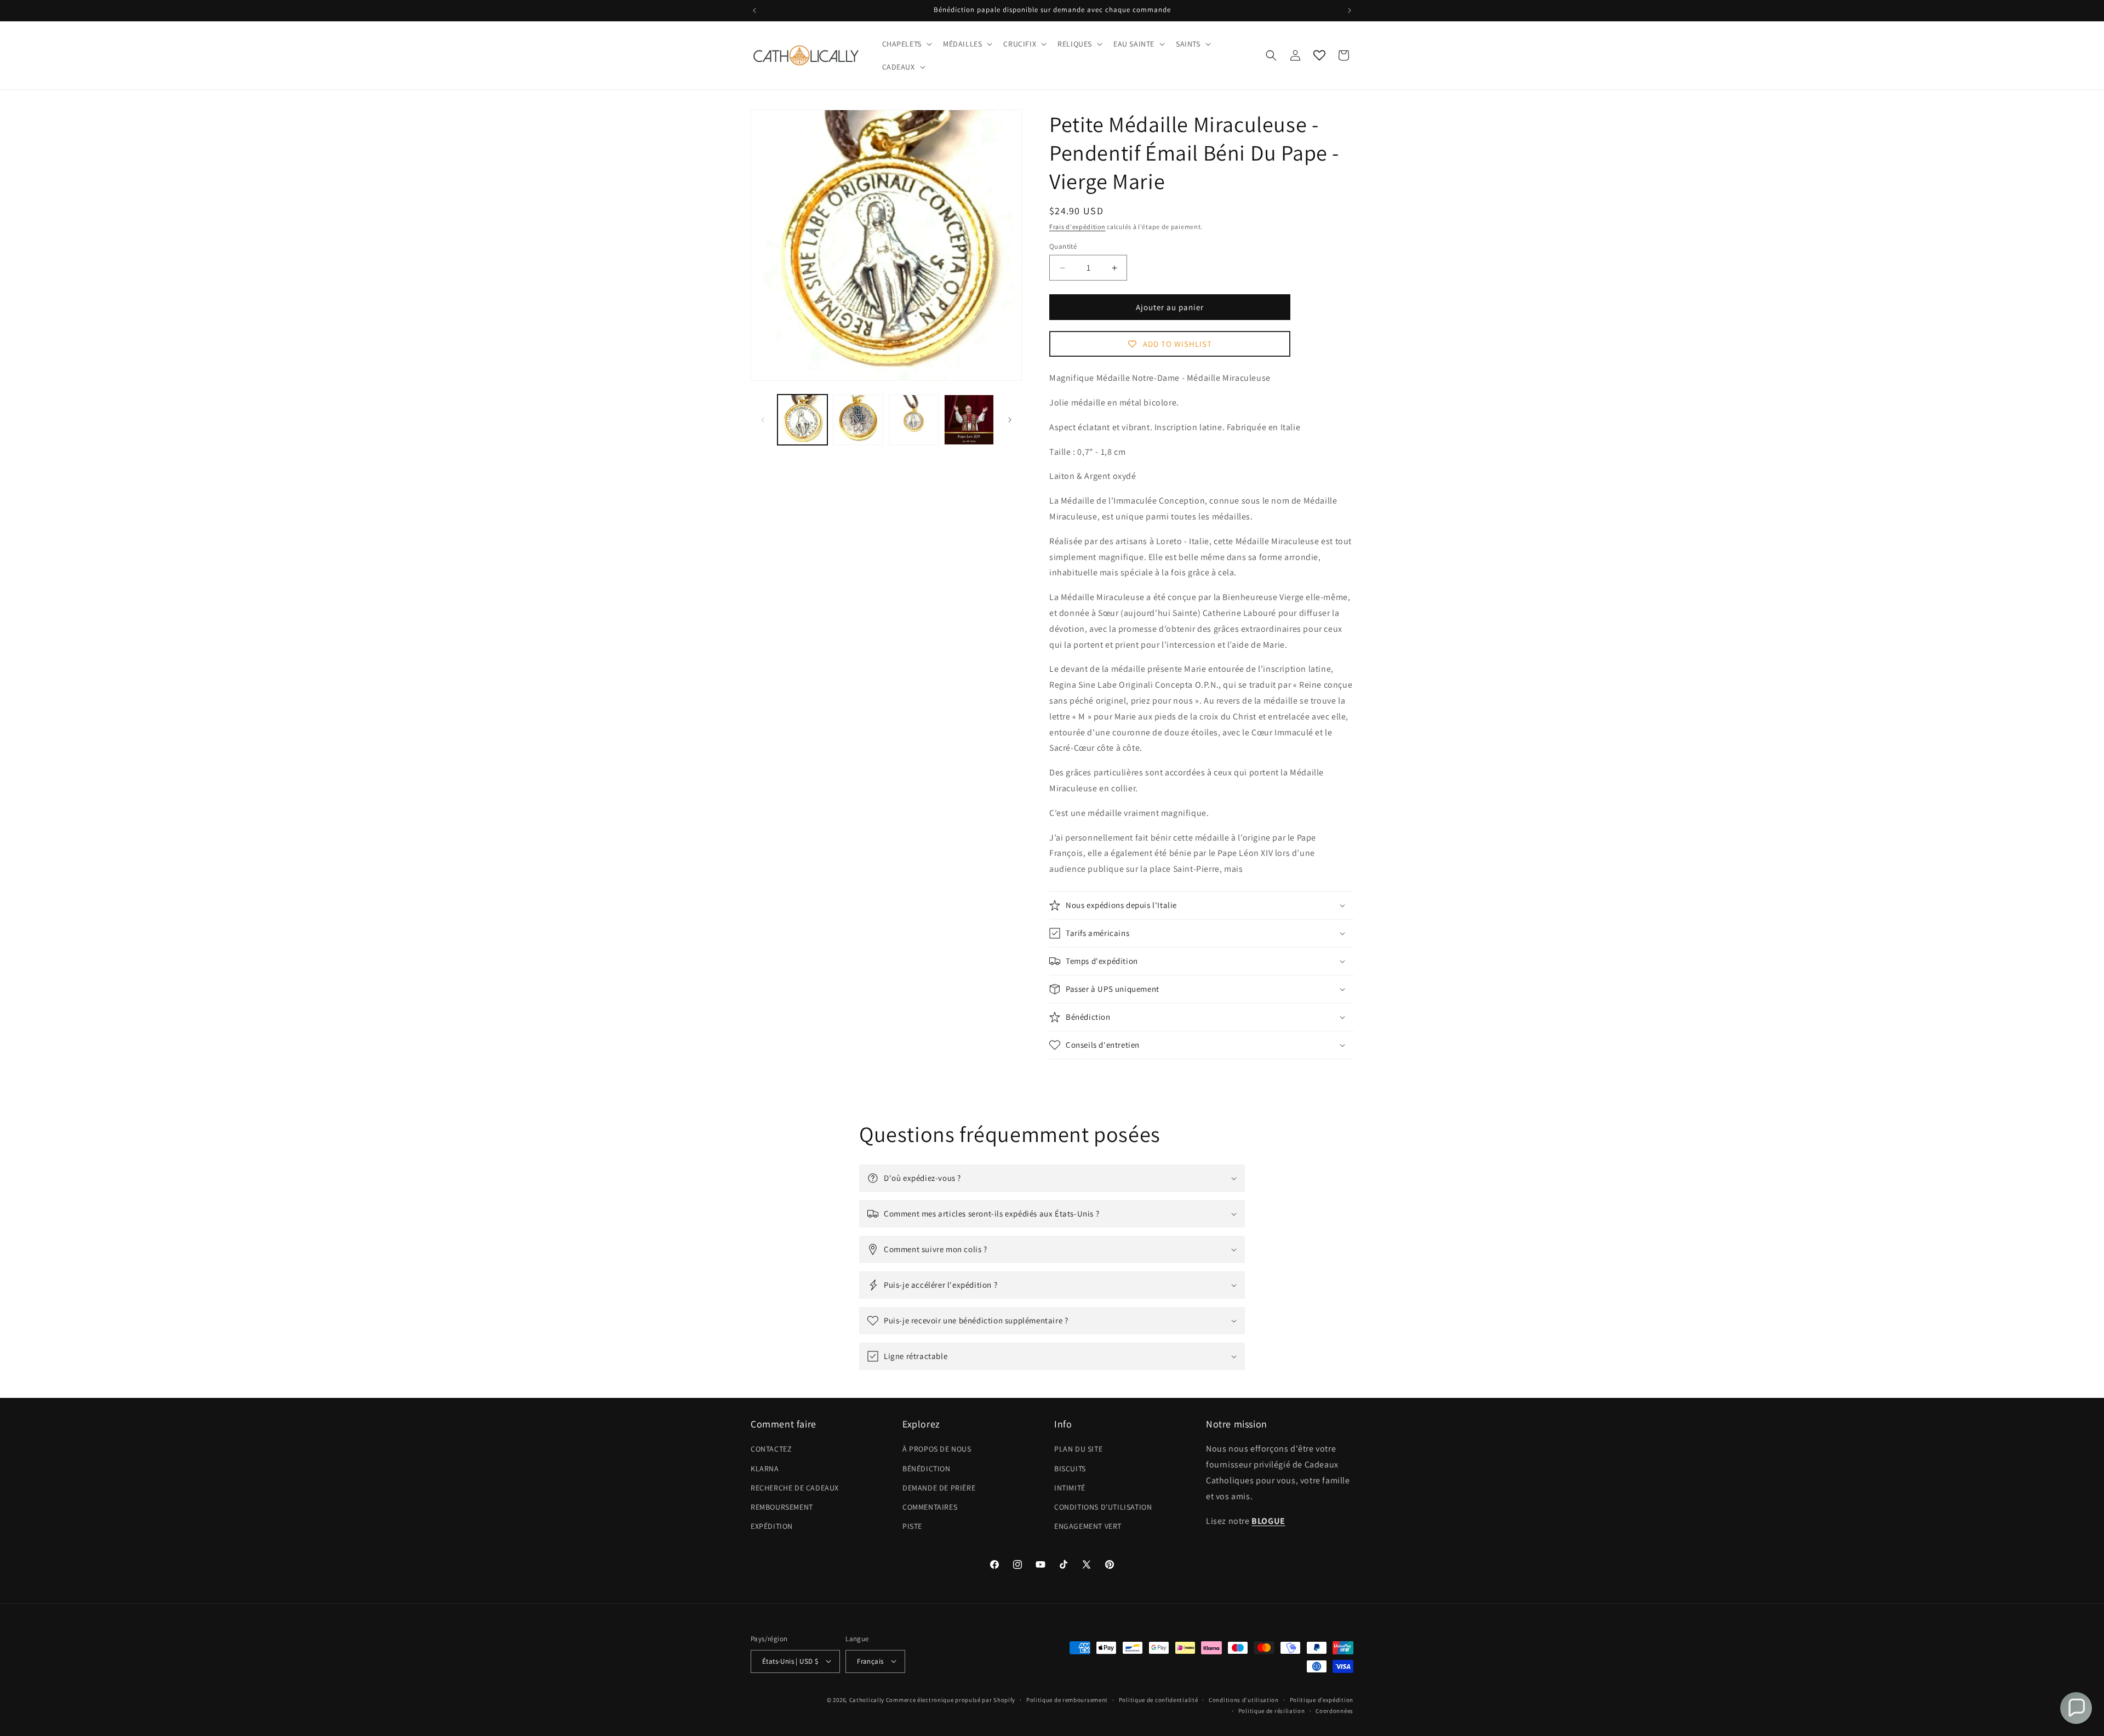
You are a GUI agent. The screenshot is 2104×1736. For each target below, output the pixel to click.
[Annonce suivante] (1350, 10)
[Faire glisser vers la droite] (1010, 420)
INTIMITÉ (1070, 1488)
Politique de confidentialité (1159, 1699)
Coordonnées (1334, 1710)
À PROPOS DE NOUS (937, 1449)
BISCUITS (1070, 1469)
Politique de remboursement (1067, 1699)
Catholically (867, 1699)
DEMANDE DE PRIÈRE (939, 1488)
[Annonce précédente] (754, 10)
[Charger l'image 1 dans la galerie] (802, 419)
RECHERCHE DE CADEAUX (795, 1488)
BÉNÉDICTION (927, 1469)
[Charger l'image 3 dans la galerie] (914, 419)
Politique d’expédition (1322, 1699)
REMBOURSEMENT (782, 1507)
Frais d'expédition (1077, 227)
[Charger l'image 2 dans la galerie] (858, 419)
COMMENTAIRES (930, 1507)
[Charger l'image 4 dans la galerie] (969, 419)
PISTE (912, 1527)
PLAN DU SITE (1078, 1449)
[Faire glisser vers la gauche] (763, 420)
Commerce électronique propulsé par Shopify (951, 1699)
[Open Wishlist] (1319, 55)
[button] (906, 44)
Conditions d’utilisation (1244, 1699)
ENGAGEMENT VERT (1088, 1527)
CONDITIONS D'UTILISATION (1103, 1507)
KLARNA (765, 1469)
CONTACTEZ (771, 1449)
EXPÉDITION (772, 1527)
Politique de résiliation (1272, 1710)
